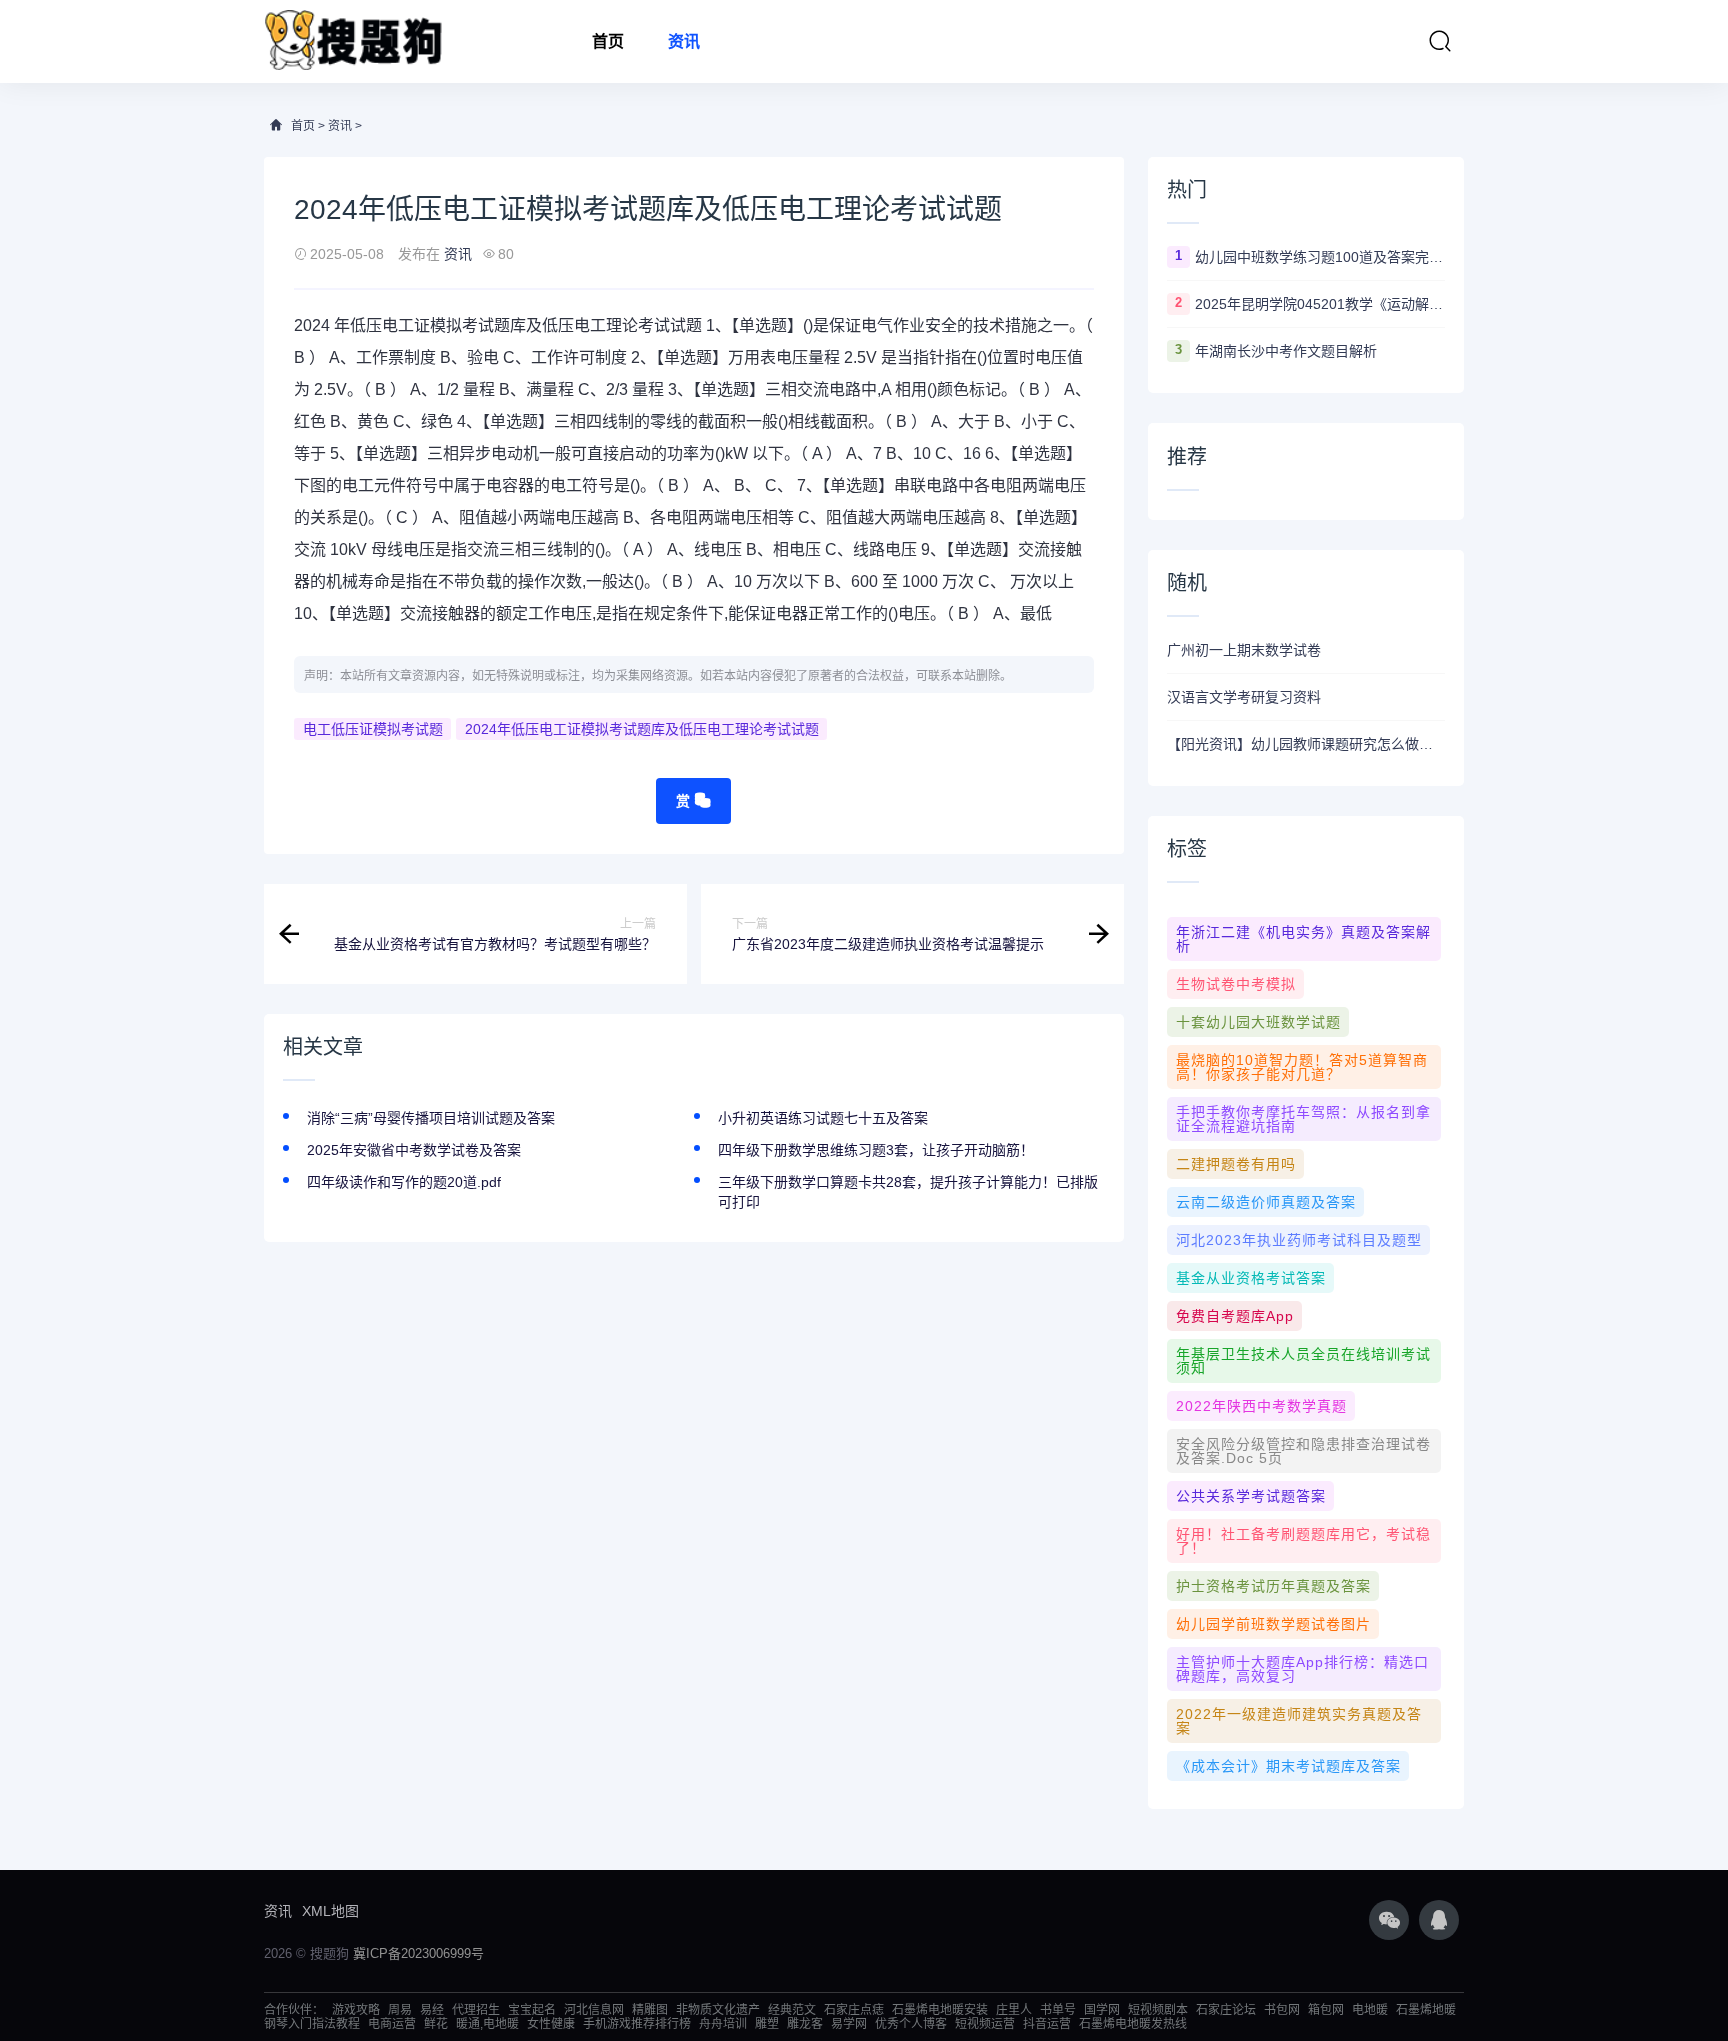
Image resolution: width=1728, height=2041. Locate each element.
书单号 (1058, 2010)
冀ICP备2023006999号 (418, 1953)
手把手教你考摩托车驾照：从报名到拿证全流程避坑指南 (1303, 1119)
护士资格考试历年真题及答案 (1273, 1586)
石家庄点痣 (854, 2010)
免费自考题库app (1235, 1316)
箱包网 (1326, 2010)
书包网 (1282, 2010)
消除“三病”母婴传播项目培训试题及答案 (431, 1118)
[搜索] (1440, 41)
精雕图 (650, 2010)
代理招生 (476, 2010)
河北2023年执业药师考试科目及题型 (1299, 1240)
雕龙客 (805, 2024)
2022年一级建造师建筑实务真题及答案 (1299, 1721)
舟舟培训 (723, 2024)
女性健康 (551, 2024)
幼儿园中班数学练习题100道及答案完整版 (1320, 257)
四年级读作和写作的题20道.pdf (404, 1182)
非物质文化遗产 (718, 2010)
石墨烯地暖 (1426, 2010)
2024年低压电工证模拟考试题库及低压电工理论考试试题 (642, 729)
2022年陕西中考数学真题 (1261, 1406)
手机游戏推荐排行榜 (637, 2024)
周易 (400, 2010)
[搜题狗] (354, 41)
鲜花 (436, 2024)
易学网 (849, 2024)
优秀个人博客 (911, 2024)
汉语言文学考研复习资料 (1244, 697)
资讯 (684, 41)
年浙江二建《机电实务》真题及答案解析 (1303, 939)
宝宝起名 (532, 2010)
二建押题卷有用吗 (1236, 1164)
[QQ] (1439, 1920)
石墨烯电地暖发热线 (1133, 2024)
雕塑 (767, 2024)
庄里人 (1014, 2010)
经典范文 (792, 2010)
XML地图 (330, 1911)
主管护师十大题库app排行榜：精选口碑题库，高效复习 (1302, 1669)
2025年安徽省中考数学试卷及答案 (414, 1150)
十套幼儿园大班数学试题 (1258, 1022)
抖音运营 (1047, 2024)
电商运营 (392, 2024)
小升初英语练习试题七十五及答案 (823, 1118)
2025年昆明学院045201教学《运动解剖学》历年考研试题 (1320, 304)
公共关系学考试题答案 (1251, 1496)
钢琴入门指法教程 (312, 2024)
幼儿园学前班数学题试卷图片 (1273, 1624)
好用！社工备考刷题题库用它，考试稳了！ (1303, 1541)
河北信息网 (594, 2010)
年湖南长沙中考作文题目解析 (1286, 351)
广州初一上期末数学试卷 (1244, 650)
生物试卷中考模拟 (1236, 984)
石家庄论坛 (1226, 2010)
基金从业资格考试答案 (1251, 1278)
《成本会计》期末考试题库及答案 (1288, 1766)
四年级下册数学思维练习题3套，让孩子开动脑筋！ (876, 1150)
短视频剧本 (1158, 2010)
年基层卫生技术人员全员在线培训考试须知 (1303, 1361)
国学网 (1102, 2010)
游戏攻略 (356, 2010)
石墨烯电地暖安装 (940, 2010)
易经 (432, 2010)
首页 (608, 41)
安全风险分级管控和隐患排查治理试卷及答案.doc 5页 (1303, 1451)
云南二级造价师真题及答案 (1266, 1202)
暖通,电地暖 (487, 2024)
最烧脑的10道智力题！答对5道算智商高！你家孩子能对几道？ (1302, 1067)
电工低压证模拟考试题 (373, 729)
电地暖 (1370, 2010)
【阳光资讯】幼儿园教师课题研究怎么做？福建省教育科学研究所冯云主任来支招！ (1306, 744)
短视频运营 (985, 2024)
